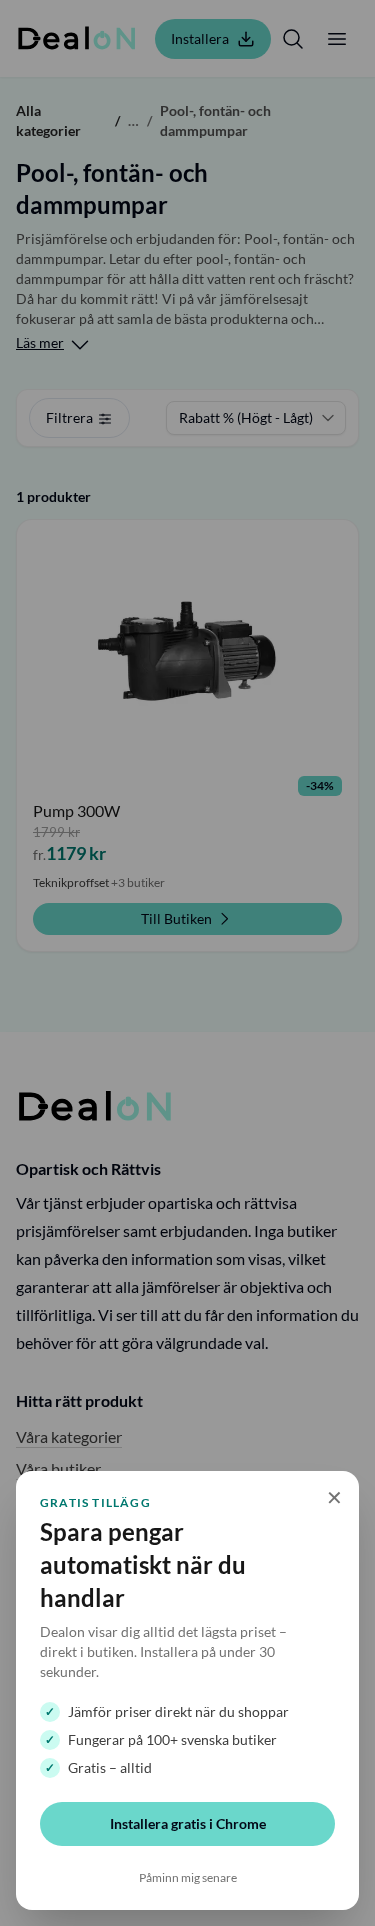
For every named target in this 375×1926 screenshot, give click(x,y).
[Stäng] (187, 963)
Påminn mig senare (188, 1877)
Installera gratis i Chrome (188, 1823)
